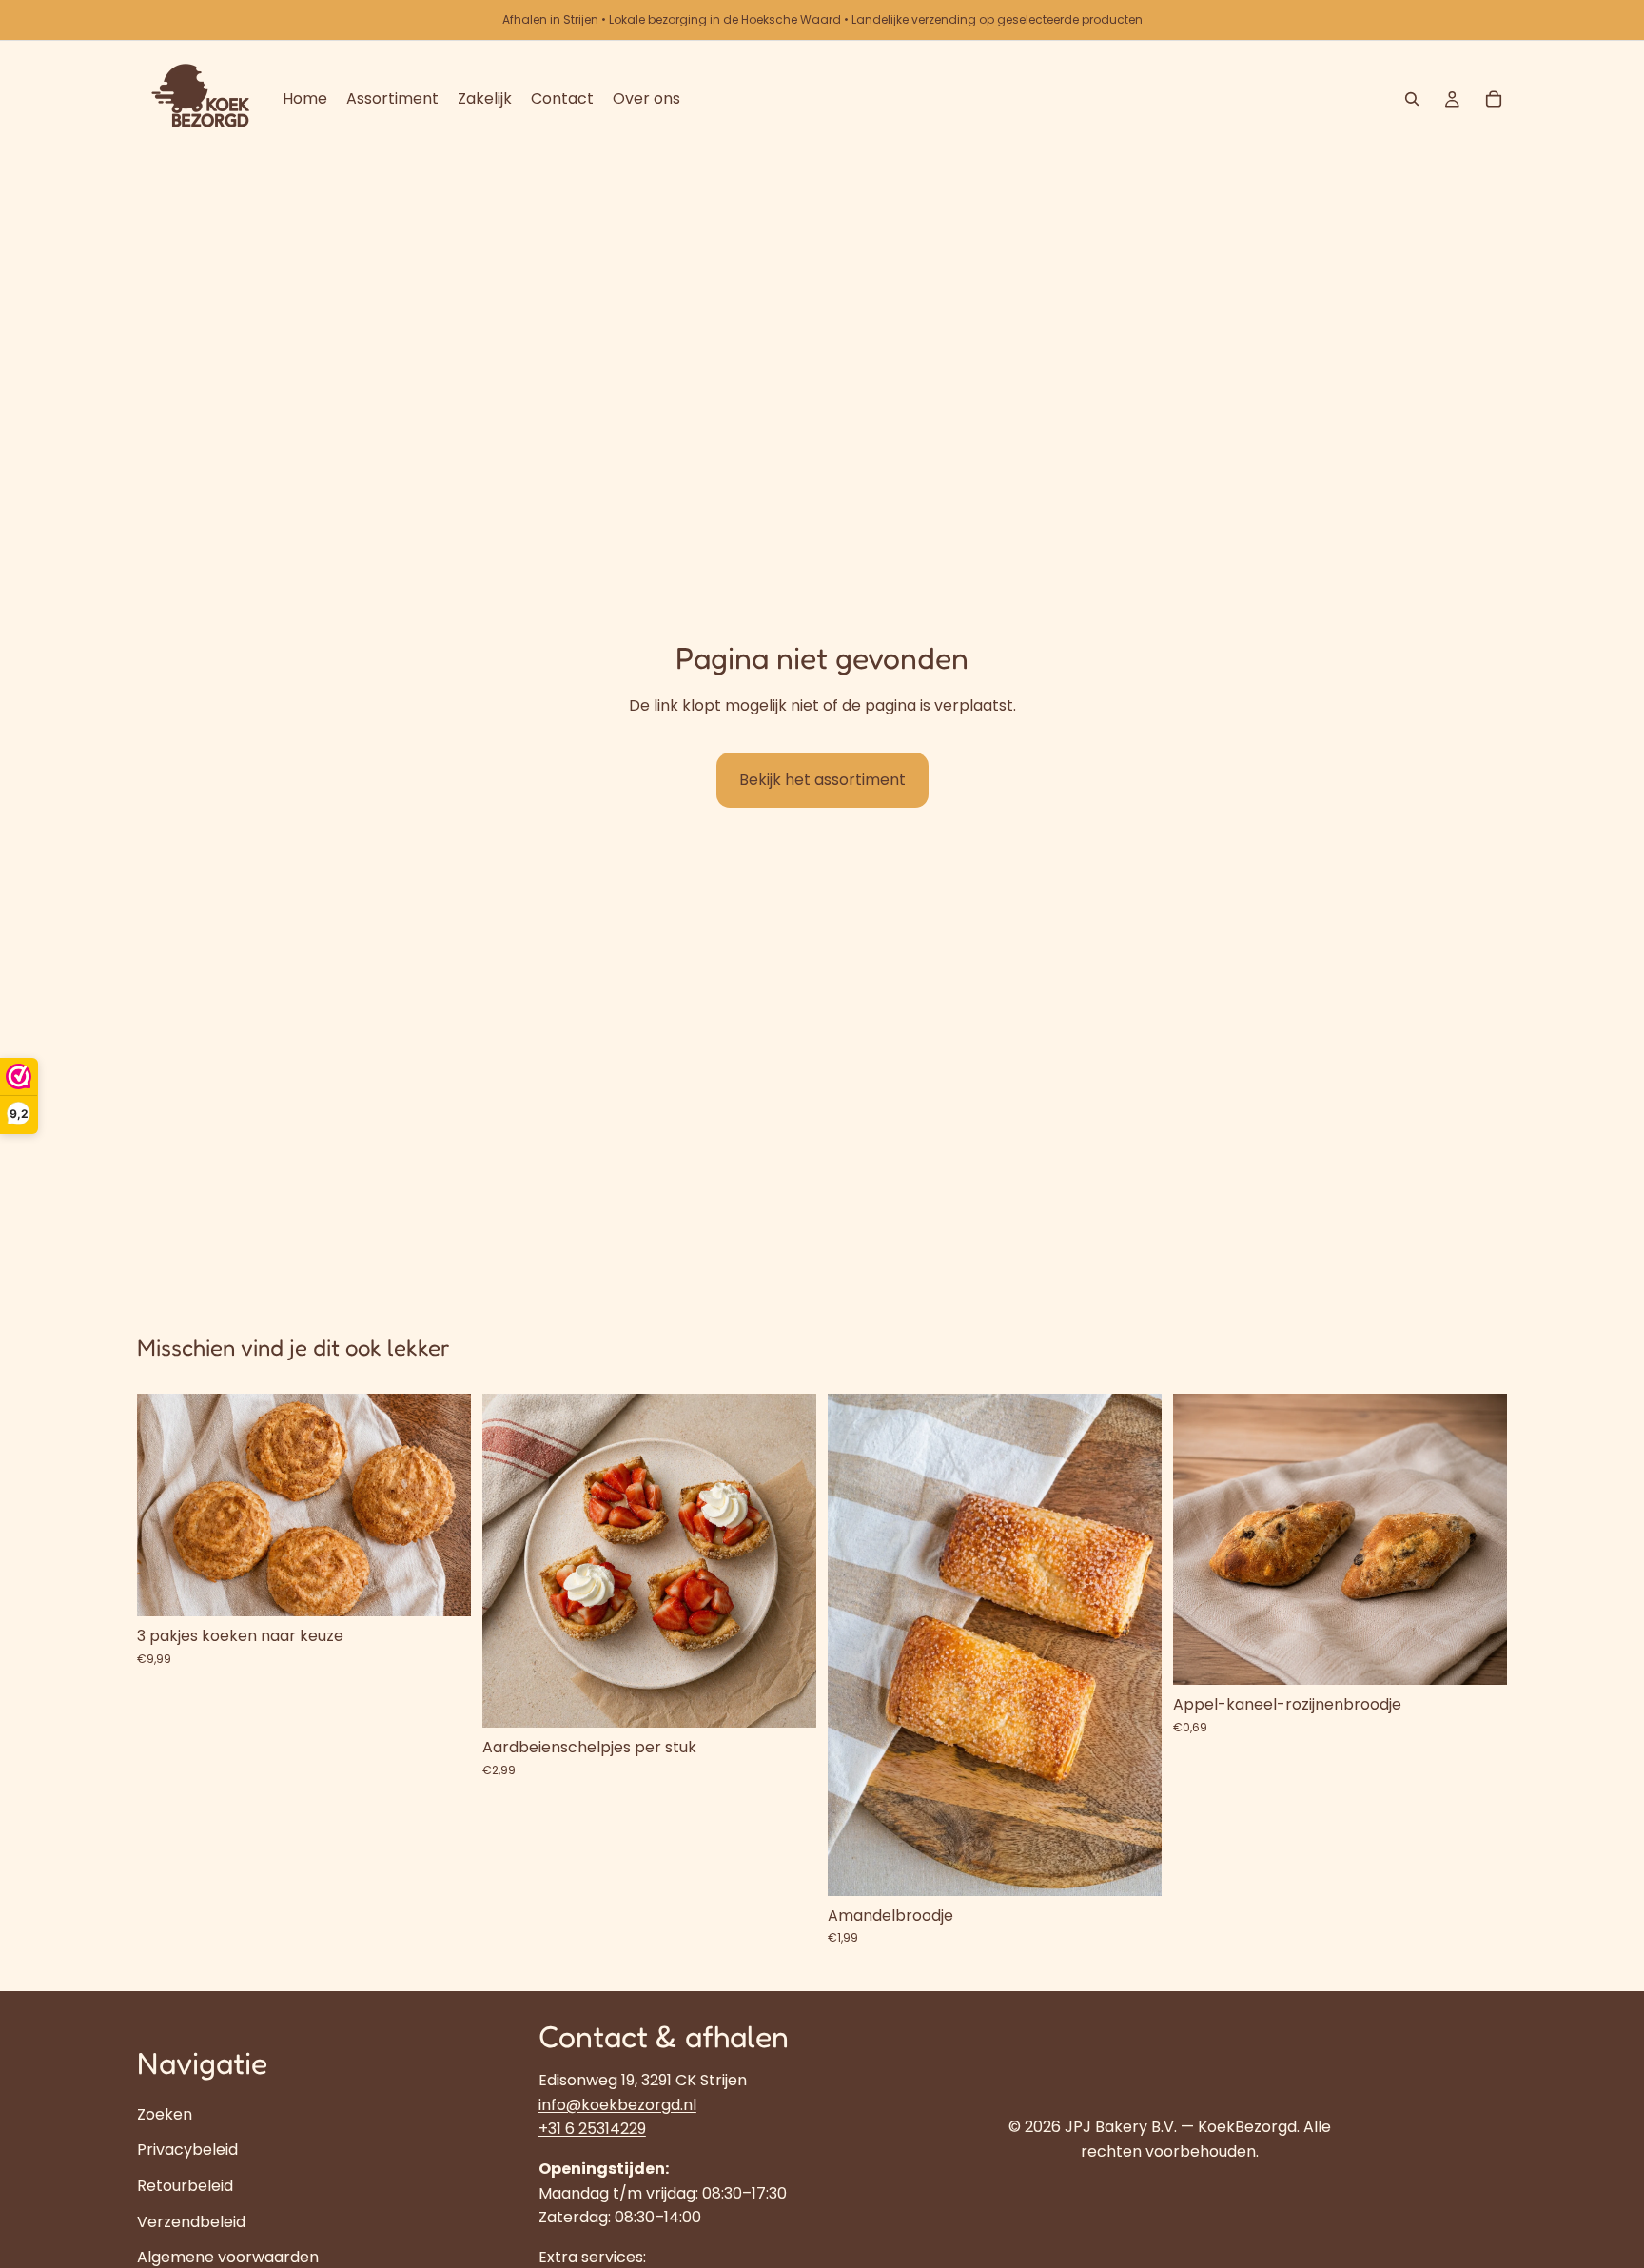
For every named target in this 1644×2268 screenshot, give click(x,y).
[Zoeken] (1412, 99)
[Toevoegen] (441, 1588)
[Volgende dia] (442, 1505)
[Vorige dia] (166, 1505)
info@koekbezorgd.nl (617, 2104)
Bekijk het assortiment (822, 780)
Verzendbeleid (191, 2221)
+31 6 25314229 (592, 2129)
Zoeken (165, 2113)
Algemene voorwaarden (228, 2257)
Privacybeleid (187, 2150)
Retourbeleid (185, 2186)
